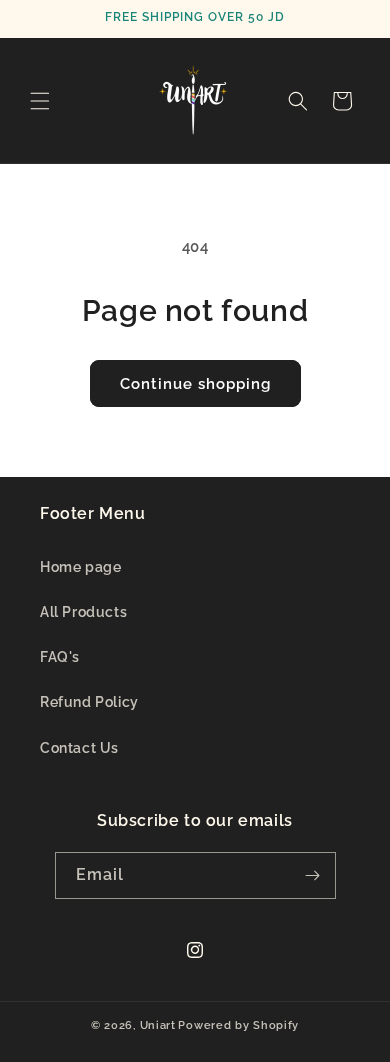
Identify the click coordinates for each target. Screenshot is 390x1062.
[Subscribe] (313, 875)
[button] (40, 101)
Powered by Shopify (238, 1025)
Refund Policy (89, 702)
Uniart (158, 1025)
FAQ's (60, 657)
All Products (83, 612)
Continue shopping (195, 384)
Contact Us (79, 748)
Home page (80, 567)
